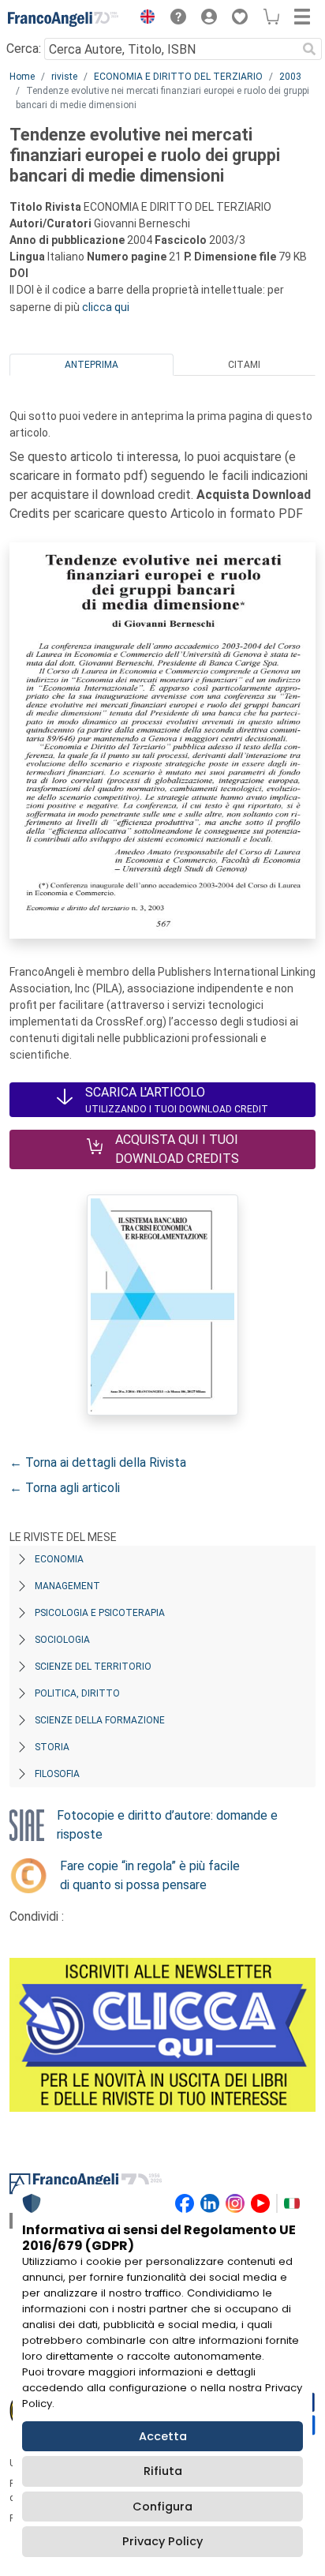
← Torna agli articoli (65, 1488)
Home (22, 77)
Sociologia (62, 1640)
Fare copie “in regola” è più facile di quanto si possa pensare (150, 1875)
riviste (64, 77)
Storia (52, 1747)
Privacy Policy (162, 2541)
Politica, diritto (77, 1693)
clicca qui (106, 307)
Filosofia (57, 1774)
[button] (144, 19)
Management (67, 1586)
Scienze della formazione (100, 1720)
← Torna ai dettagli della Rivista (98, 1462)
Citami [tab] (244, 365)
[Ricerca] (309, 49)
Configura (162, 2507)
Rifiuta (163, 2471)
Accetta (163, 2436)
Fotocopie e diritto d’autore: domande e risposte (167, 1825)
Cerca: (24, 49)
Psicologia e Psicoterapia (100, 1613)
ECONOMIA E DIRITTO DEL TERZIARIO (178, 77)
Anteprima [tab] (92, 365)
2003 (290, 77)
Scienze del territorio (93, 1667)
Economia (59, 1559)
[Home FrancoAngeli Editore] (63, 19)
